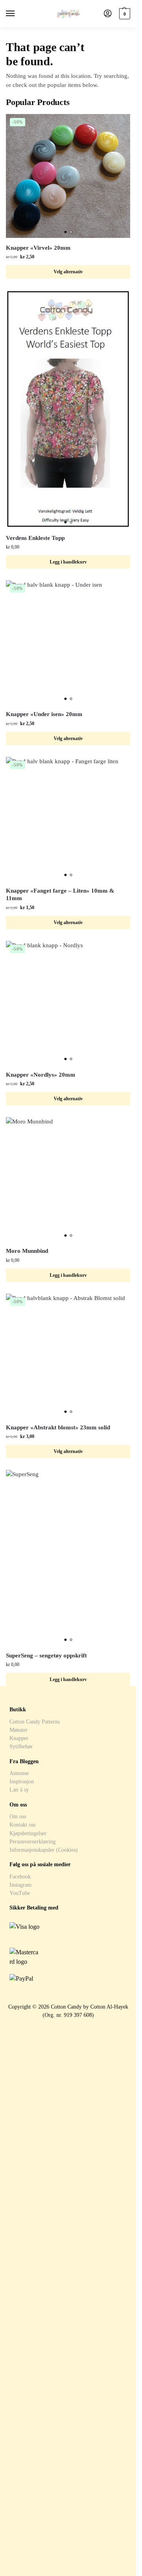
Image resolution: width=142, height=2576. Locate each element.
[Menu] (18, 14)
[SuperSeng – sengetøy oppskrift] (68, 1558)
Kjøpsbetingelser (28, 1833)
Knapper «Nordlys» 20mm (41, 1075)
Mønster (19, 1730)
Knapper (19, 1738)
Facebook (20, 1876)
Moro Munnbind (27, 1251)
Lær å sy (19, 1790)
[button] (124, 14)
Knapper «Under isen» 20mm (44, 714)
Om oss (18, 1816)
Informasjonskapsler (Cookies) (44, 1850)
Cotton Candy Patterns (35, 1722)
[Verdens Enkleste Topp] (68, 409)
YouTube (20, 1893)
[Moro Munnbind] (68, 1179)
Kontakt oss (22, 1825)
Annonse (19, 1773)
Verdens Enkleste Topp (35, 538)
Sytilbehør (21, 1746)
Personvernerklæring (33, 1841)
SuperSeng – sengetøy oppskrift (46, 1655)
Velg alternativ (68, 272)
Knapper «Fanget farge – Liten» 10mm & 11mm (60, 895)
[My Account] (108, 14)
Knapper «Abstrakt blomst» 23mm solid (58, 1427)
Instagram (21, 1885)
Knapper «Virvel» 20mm (38, 248)
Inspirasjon (22, 1781)
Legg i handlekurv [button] (68, 562)
